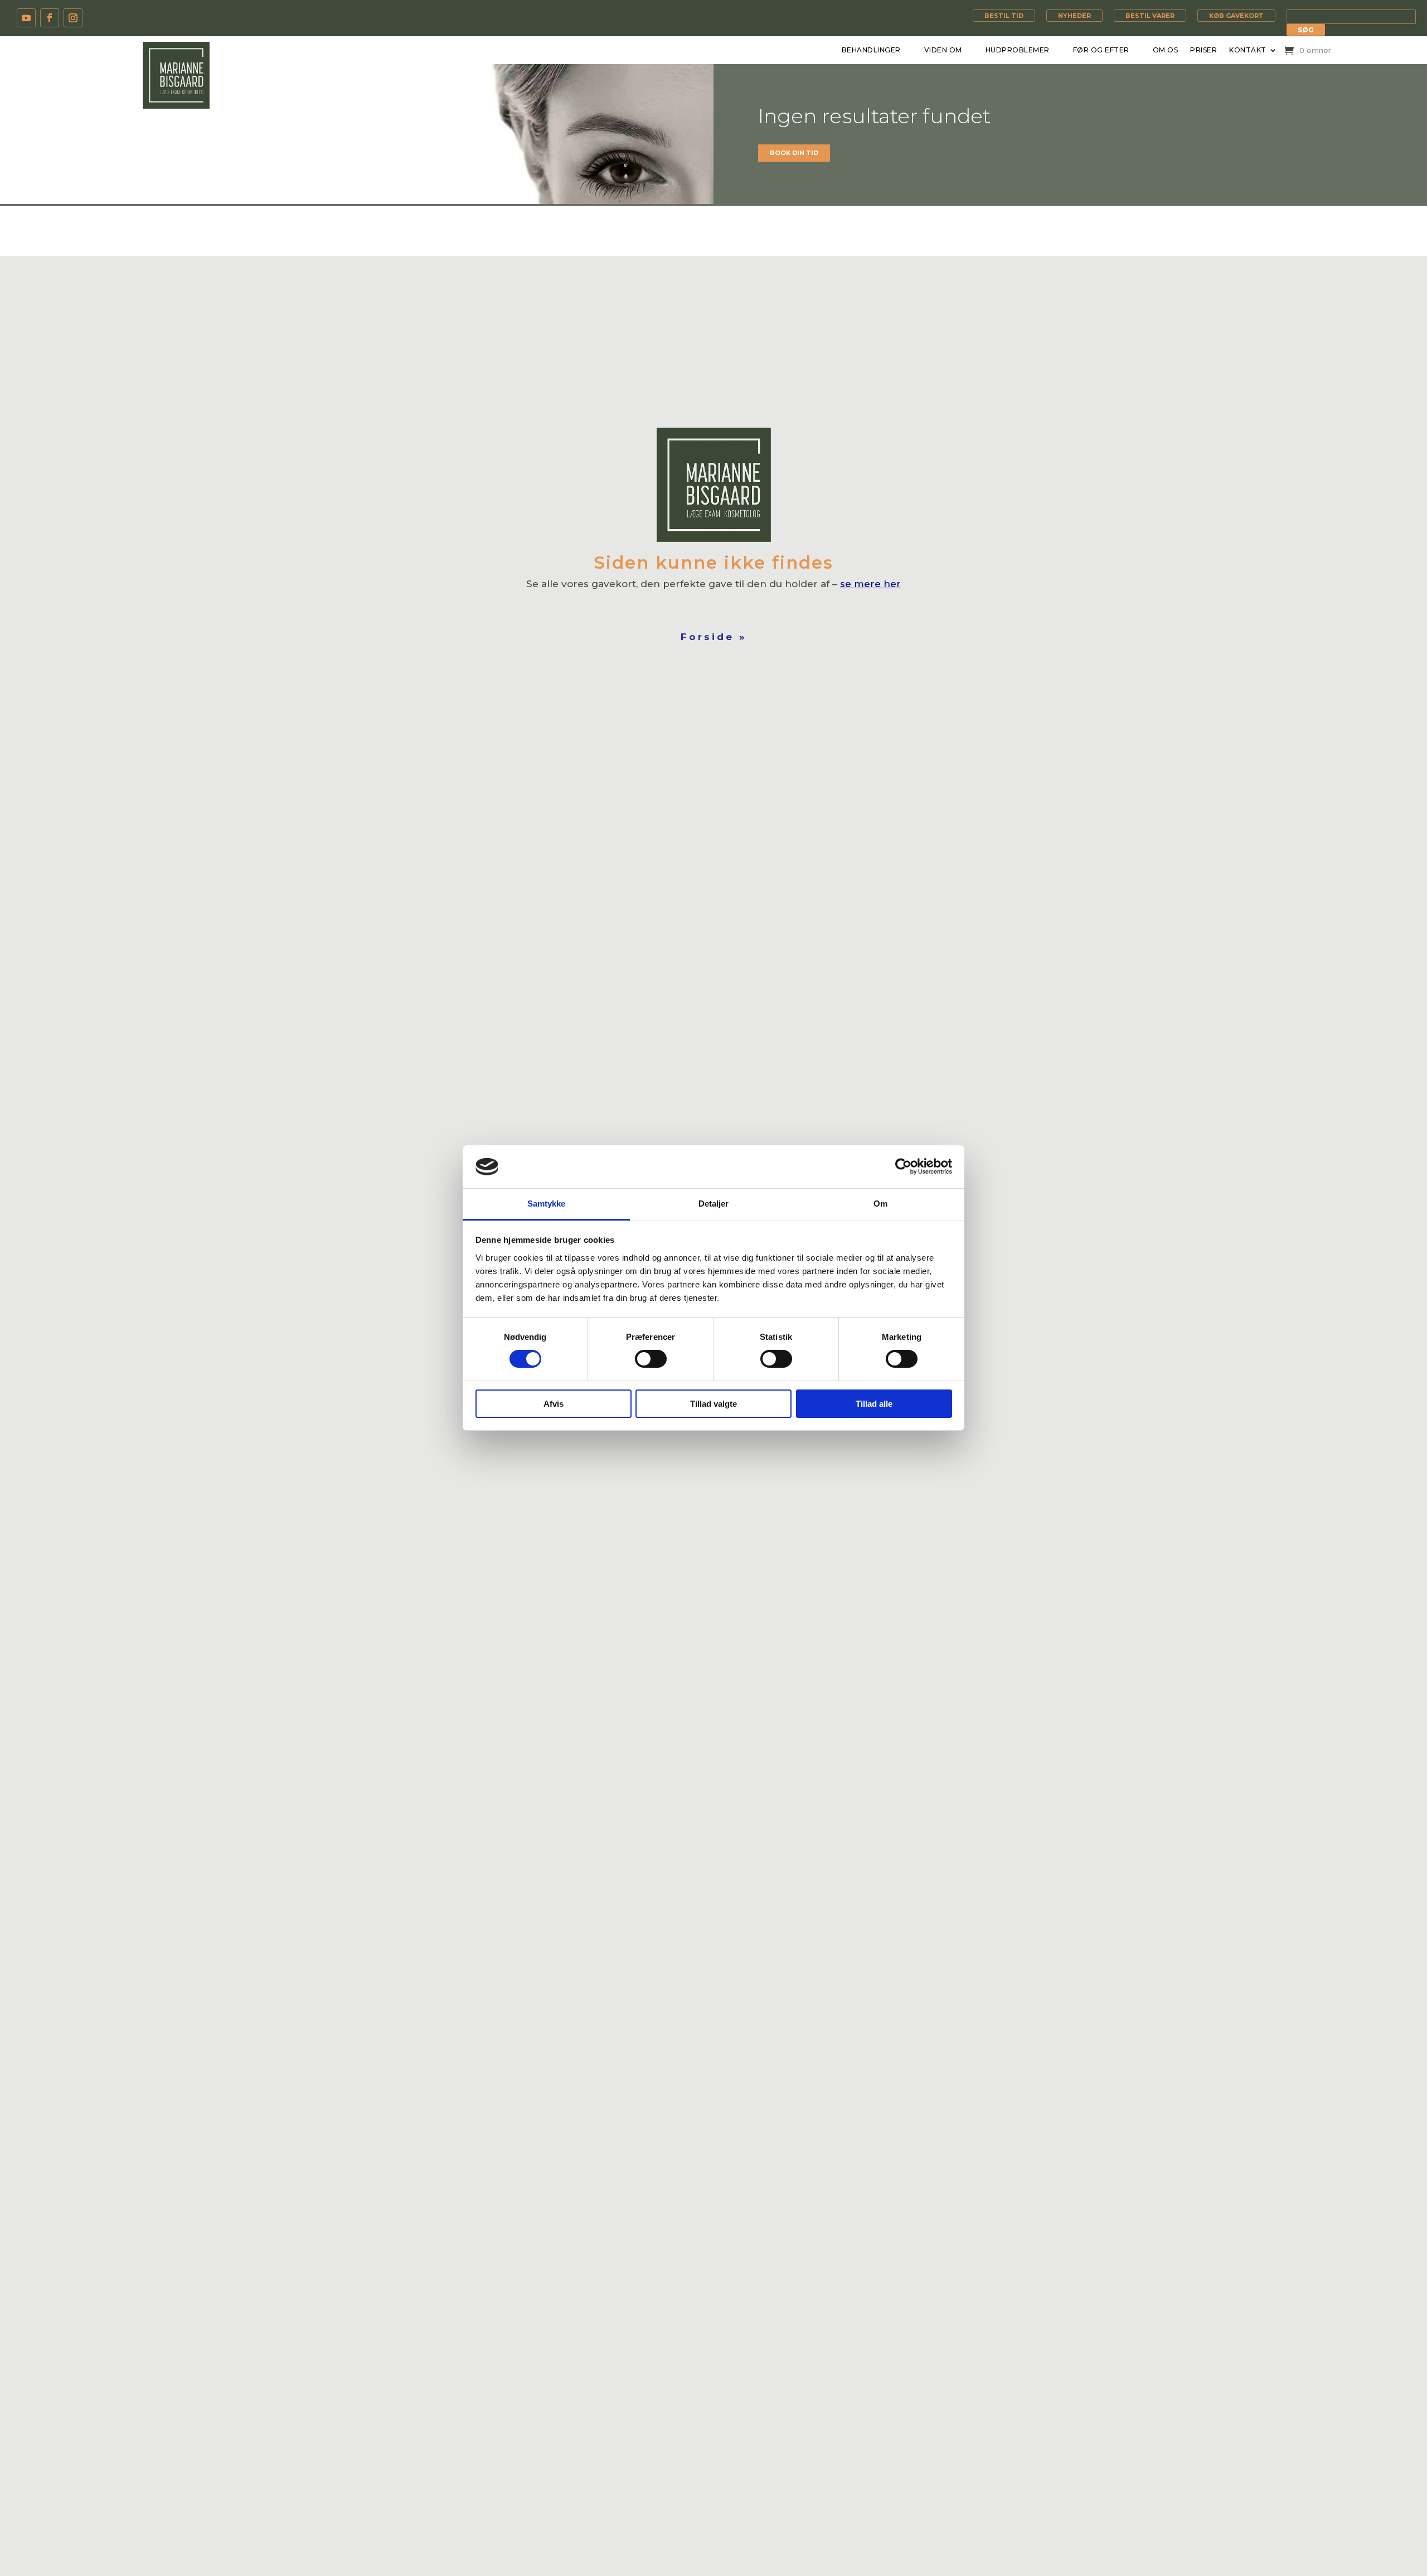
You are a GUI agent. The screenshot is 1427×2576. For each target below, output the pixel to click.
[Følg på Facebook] (50, 18)
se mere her (870, 584)
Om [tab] (880, 1204)
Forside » (714, 637)
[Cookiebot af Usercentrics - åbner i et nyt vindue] (903, 1166)
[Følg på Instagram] (73, 18)
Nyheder (1074, 16)
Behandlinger (871, 50)
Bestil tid (1004, 16)
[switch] (651, 1359)
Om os (1166, 50)
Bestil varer (1150, 16)
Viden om (943, 50)
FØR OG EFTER (1101, 50)
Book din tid (794, 153)
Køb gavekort (1236, 16)
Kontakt (1248, 50)
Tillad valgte (713, 1404)
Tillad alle (874, 1404)
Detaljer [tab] (714, 1204)
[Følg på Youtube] (26, 18)
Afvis (554, 1404)
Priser (1203, 50)
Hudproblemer (1018, 50)
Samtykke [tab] (547, 1204)
